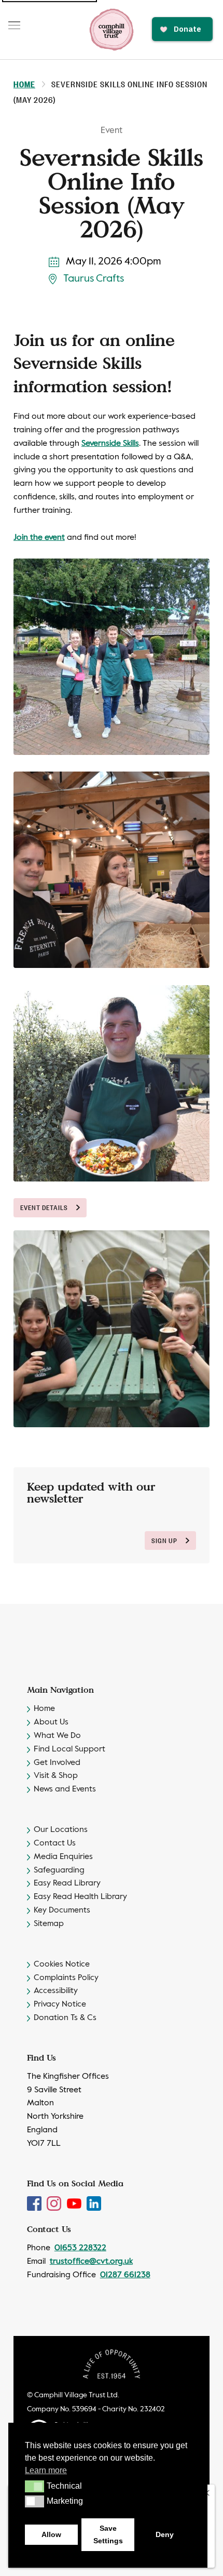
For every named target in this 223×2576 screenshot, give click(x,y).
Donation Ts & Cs (65, 2018)
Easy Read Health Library (80, 1897)
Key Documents (62, 1910)
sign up (164, 1540)
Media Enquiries (63, 1857)
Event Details (44, 1207)
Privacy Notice (60, 2004)
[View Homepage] (112, 30)
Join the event (39, 538)
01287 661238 (125, 2275)
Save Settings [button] (108, 2534)
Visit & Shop (56, 1776)
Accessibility (56, 1991)
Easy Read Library (67, 1883)
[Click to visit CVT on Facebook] (35, 2203)
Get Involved (57, 1763)
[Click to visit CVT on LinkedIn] (94, 2203)
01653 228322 (80, 2248)
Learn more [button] (46, 2470)
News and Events (65, 1789)
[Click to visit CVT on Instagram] (55, 2203)
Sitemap (49, 1924)
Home (24, 84)
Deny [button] (165, 2534)
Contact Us (55, 1843)
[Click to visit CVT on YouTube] (75, 2203)
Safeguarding (59, 1870)
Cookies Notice (62, 1964)
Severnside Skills (110, 444)
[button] (34, 2486)
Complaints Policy (66, 1978)
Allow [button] (51, 2534)
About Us (51, 1722)
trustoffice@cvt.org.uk (91, 2262)
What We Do (57, 1736)
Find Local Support (69, 1749)
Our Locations (61, 1830)
